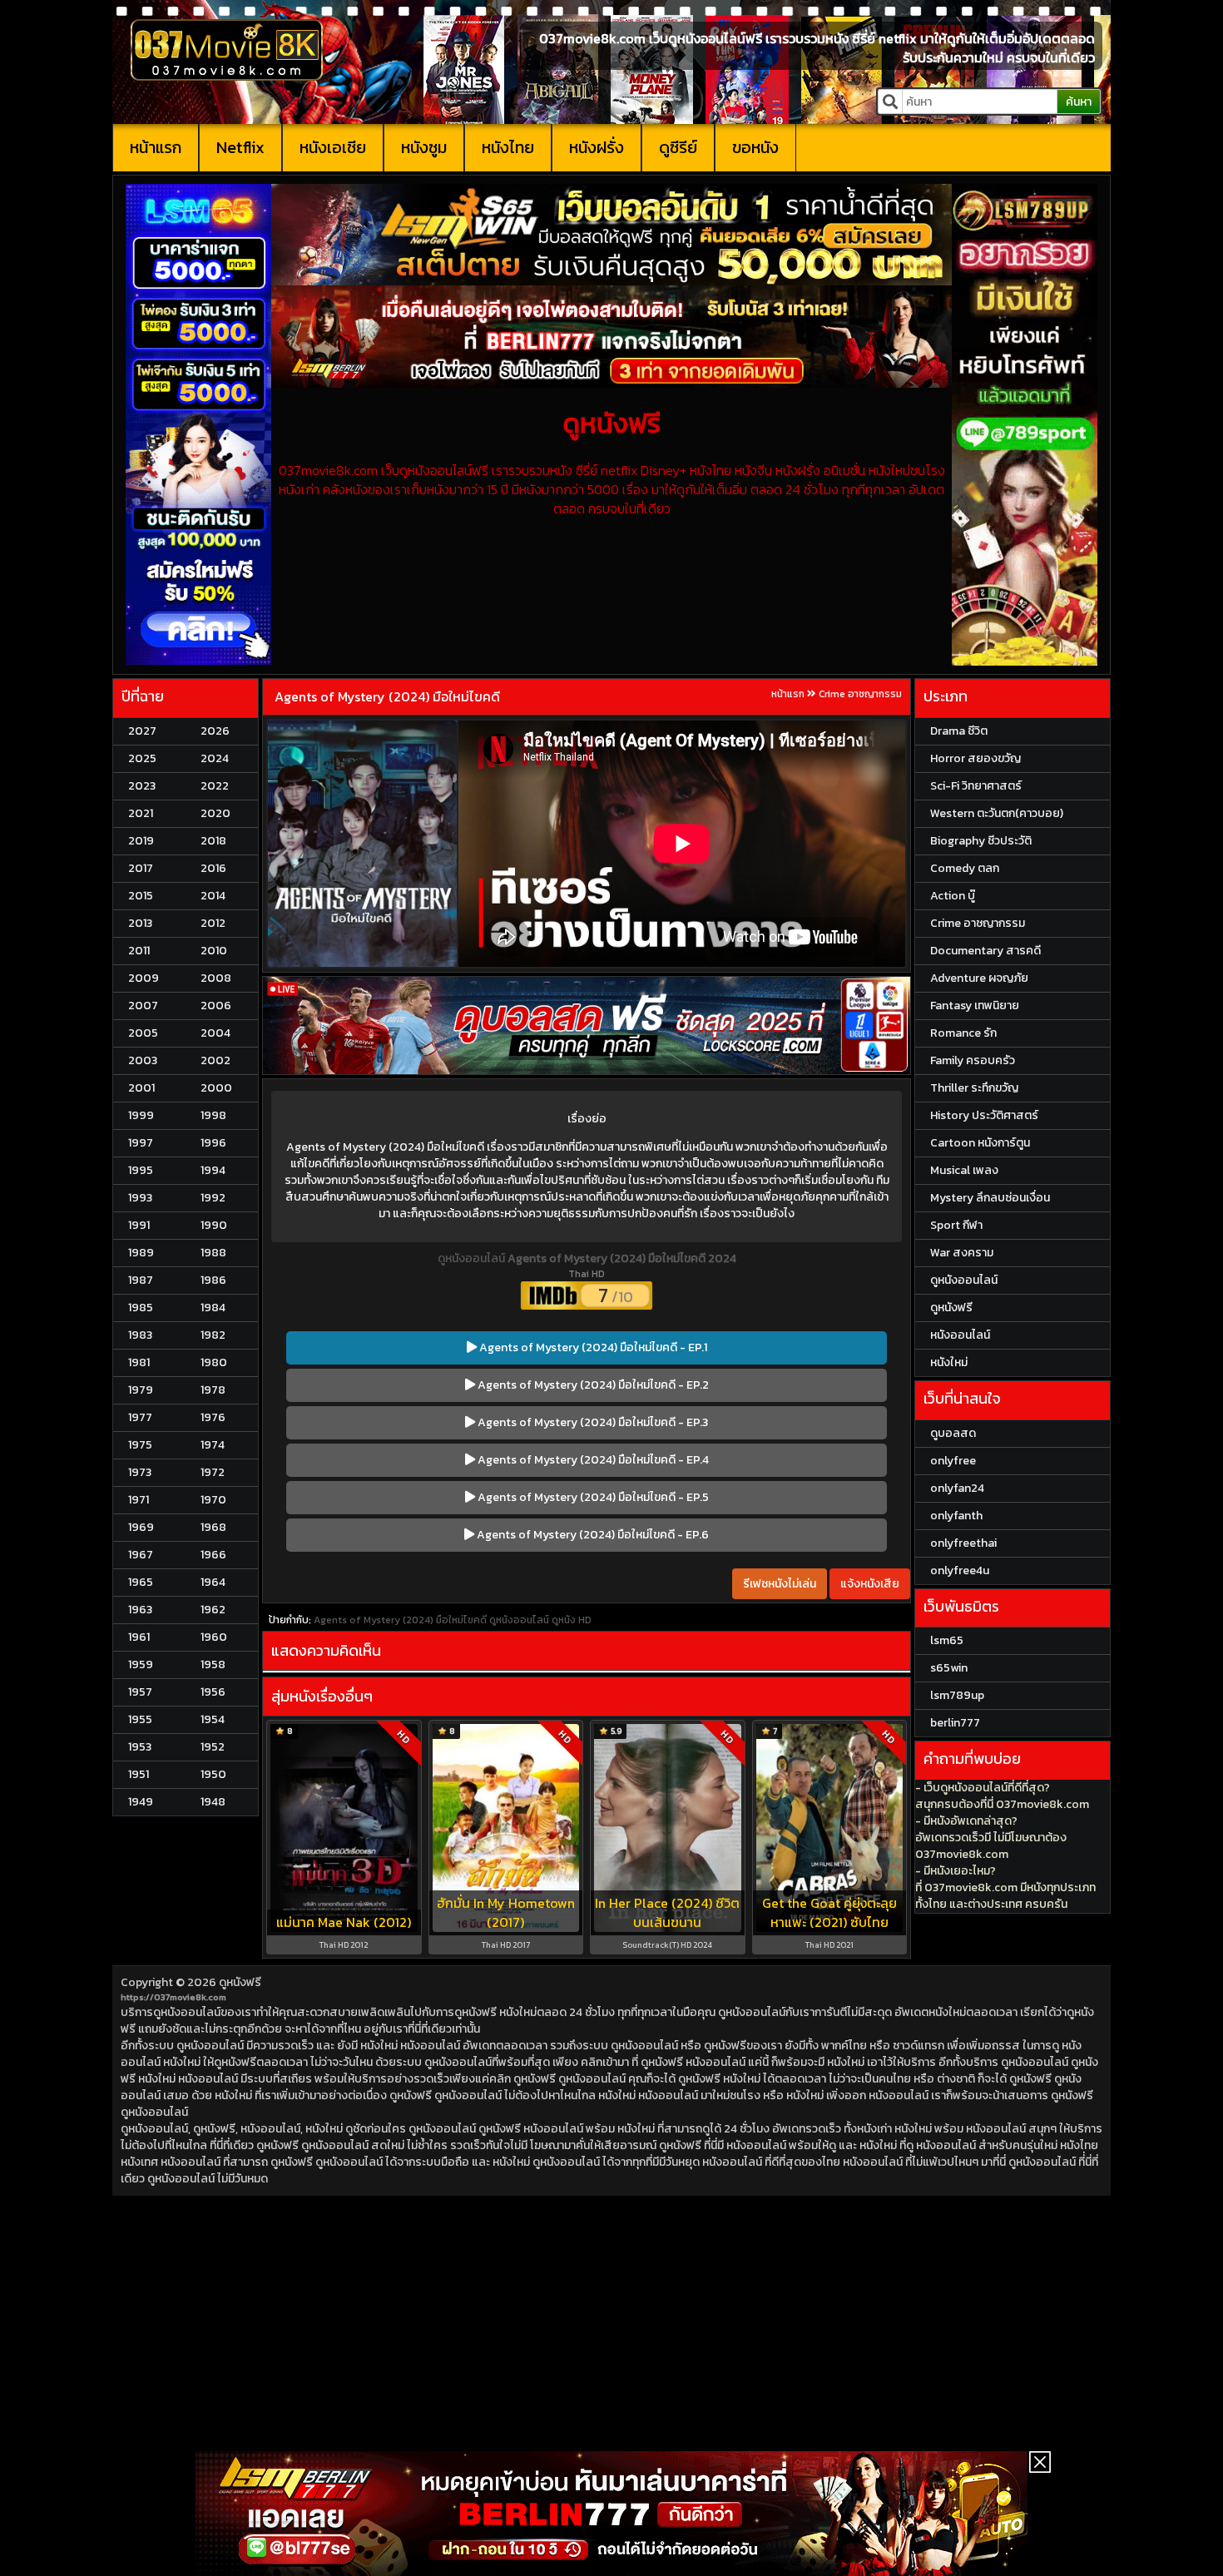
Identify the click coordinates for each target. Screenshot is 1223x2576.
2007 (143, 1006)
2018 (213, 841)
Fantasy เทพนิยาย (975, 1006)
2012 (213, 923)
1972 (213, 1472)
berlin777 (955, 1723)
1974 (213, 1445)
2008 (216, 978)
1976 (213, 1417)
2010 (214, 951)
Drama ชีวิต (959, 731)
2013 (140, 923)
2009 (144, 978)
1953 (140, 1747)
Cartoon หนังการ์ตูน (980, 1143)
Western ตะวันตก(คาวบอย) (997, 813)
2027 (142, 731)
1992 (213, 1198)
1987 (141, 1280)
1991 (139, 1225)
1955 (140, 1719)
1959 (141, 1664)
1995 (141, 1170)
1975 (140, 1445)
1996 (213, 1143)
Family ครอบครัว (973, 1060)
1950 (213, 1774)
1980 (214, 1362)
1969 (141, 1527)
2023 (142, 786)
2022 (215, 786)
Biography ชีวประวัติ (981, 841)
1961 (139, 1637)
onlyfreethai (963, 1543)
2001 (141, 1088)
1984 (213, 1308)
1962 (213, 1610)
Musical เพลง (964, 1170)
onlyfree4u (960, 1570)
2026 (215, 731)
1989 (141, 1253)
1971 (139, 1500)
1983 (140, 1335)
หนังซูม (424, 147)
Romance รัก (963, 1033)
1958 (213, 1664)
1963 (140, 1610)
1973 (140, 1472)
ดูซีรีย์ (678, 147)
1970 (213, 1500)
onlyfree (953, 1461)
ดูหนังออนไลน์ (473, 1258)
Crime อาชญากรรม (860, 694)
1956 (213, 1692)
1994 (213, 1170)
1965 (141, 1582)
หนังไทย (508, 147)
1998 (213, 1115)
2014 (213, 896)
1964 (213, 1582)
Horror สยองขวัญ (975, 758)
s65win (949, 1668)
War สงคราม (962, 1253)
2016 (213, 868)
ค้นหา (1079, 102)
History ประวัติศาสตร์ (984, 1115)
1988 (213, 1253)
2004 (215, 1033)
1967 (141, 1555)
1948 (213, 1802)
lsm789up (957, 1695)
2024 (215, 758)
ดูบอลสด (953, 1433)
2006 (216, 1006)
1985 (141, 1308)
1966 (213, 1555)
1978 (213, 1390)
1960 (214, 1637)
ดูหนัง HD (572, 1620)
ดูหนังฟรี (240, 1982)
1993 (140, 1198)
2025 (142, 758)
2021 (141, 813)
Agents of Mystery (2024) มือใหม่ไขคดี (387, 696)
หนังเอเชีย (333, 147)
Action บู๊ (953, 896)
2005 (143, 1033)
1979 (141, 1390)
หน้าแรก (156, 147)
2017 (141, 868)
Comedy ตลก (965, 868)
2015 (141, 896)
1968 (213, 1527)
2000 (216, 1088)
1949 (141, 1802)
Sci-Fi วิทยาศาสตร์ (976, 786)
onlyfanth (956, 1516)
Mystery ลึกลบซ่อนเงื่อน (990, 1198)
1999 (141, 1115)
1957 (140, 1692)
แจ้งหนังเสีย (870, 1584)
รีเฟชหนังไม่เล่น (780, 1584)
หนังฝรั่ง (597, 147)
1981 (139, 1362)
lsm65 (947, 1640)
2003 (143, 1060)
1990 (214, 1225)
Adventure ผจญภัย (979, 978)
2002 (215, 1060)
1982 (213, 1335)
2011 (139, 951)
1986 (213, 1280)
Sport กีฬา (956, 1225)
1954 (213, 1719)
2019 (141, 841)
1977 (140, 1417)
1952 (213, 1747)
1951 (139, 1774)
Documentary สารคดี (985, 951)
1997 (141, 1143)
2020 (215, 813)
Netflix (240, 147)
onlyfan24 (957, 1488)
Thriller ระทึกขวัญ (974, 1088)
